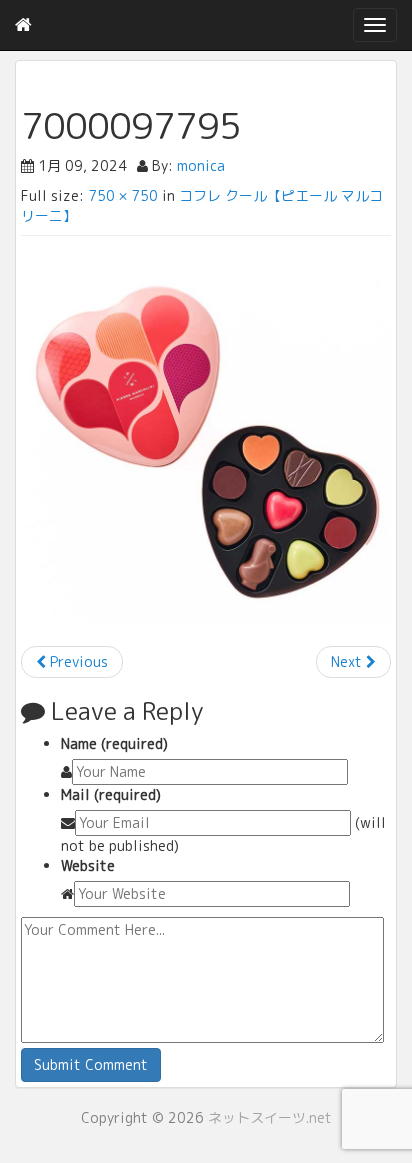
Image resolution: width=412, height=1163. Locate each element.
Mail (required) (111, 794)
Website (88, 865)
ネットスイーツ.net (270, 1117)
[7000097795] (206, 441)
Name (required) (114, 743)
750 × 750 (123, 195)
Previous (77, 661)
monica (201, 165)
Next (348, 661)
